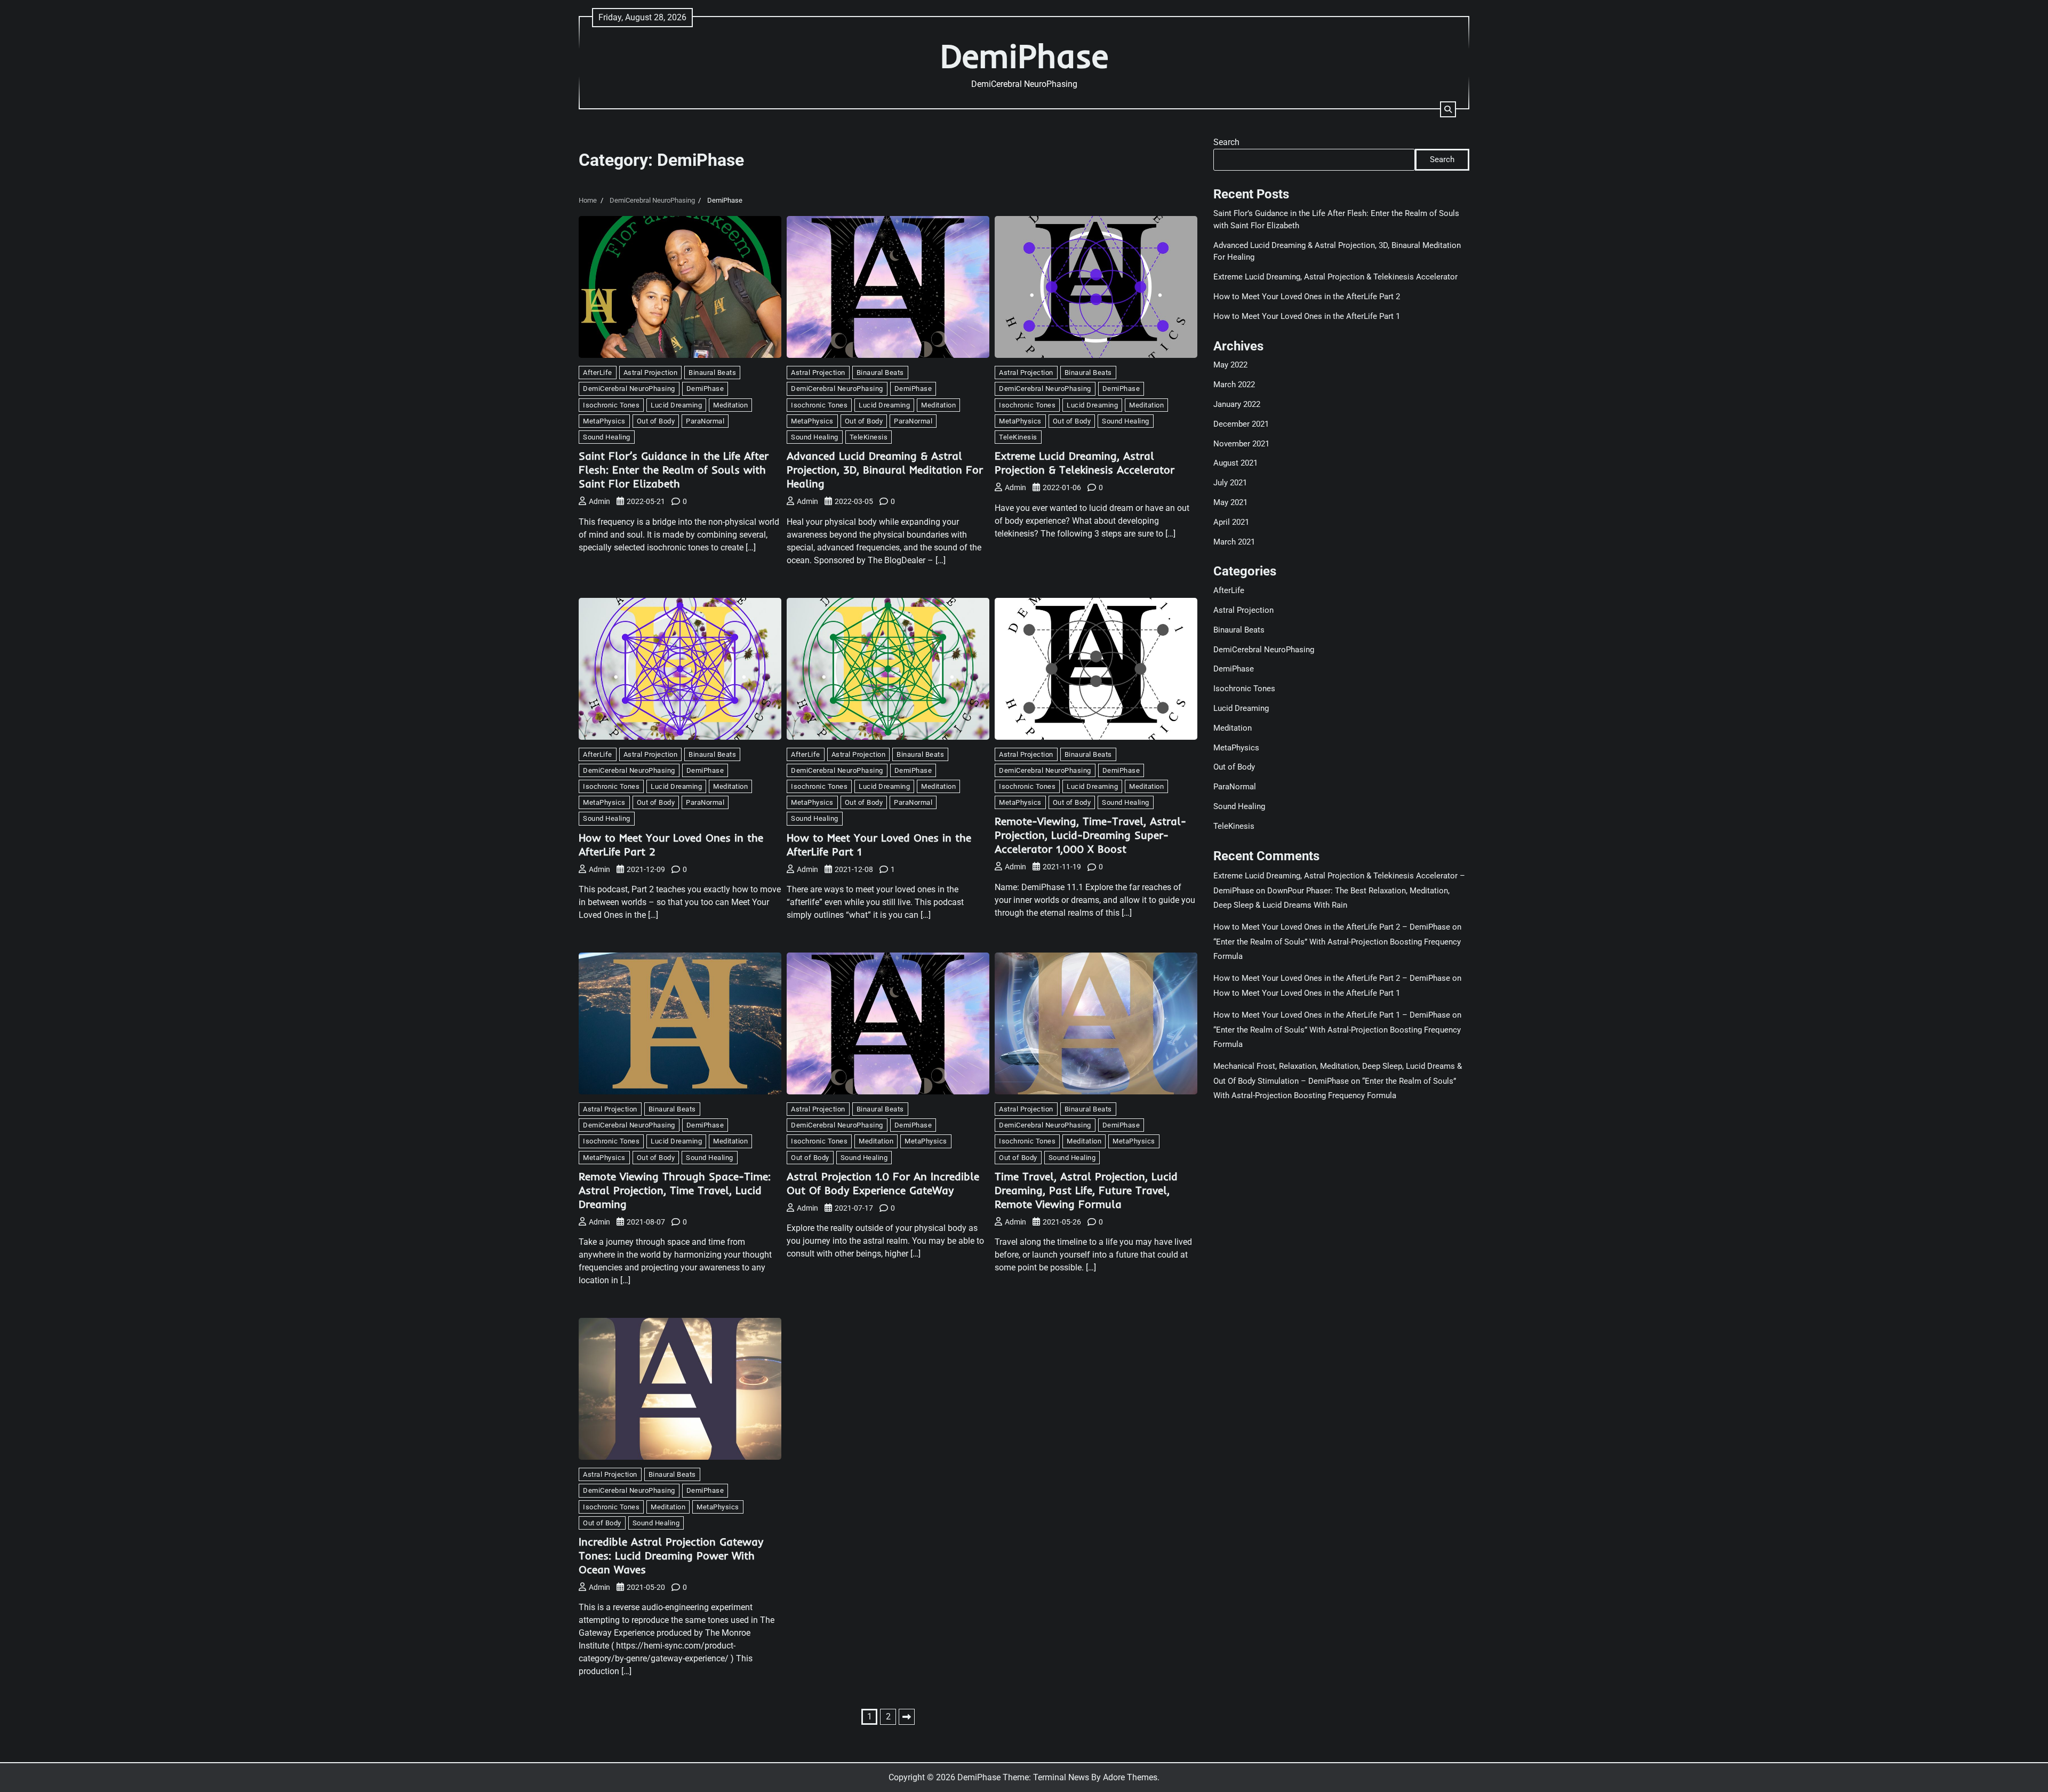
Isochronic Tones (611, 405)
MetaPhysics (604, 421)
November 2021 (1241, 443)
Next (907, 1717)
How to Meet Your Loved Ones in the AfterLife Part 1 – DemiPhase (1332, 1015)
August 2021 (1235, 463)
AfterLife (598, 373)
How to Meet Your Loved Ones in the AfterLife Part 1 (1307, 316)
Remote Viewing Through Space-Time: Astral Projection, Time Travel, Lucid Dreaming (675, 1190)
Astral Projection (651, 373)
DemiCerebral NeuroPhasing (629, 389)
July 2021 (1230, 483)
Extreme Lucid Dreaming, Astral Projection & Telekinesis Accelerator (1085, 463)
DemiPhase (1024, 56)
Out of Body (656, 421)
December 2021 (1241, 424)
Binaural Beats (712, 373)
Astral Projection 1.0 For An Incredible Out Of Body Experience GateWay (883, 1183)
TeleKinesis (869, 437)
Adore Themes (1130, 1777)
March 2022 (1234, 385)
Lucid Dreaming (676, 405)
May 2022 (1230, 365)
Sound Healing (607, 437)
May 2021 (1230, 502)
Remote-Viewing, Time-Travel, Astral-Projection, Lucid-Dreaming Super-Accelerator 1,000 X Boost (1090, 835)
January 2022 (1237, 404)
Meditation (730, 405)
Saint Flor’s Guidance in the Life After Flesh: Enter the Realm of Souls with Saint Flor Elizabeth (674, 470)
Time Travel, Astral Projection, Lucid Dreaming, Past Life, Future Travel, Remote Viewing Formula (1086, 1190)
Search (1226, 142)
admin (599, 501)
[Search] (1448, 109)
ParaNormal (705, 421)
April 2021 (1231, 522)
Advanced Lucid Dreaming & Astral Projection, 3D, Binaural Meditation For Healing (885, 470)
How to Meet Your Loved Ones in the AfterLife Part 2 (1307, 297)
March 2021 (1234, 541)
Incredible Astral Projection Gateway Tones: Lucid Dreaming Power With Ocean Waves (671, 1555)
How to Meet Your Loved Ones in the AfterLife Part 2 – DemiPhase (1332, 927)
